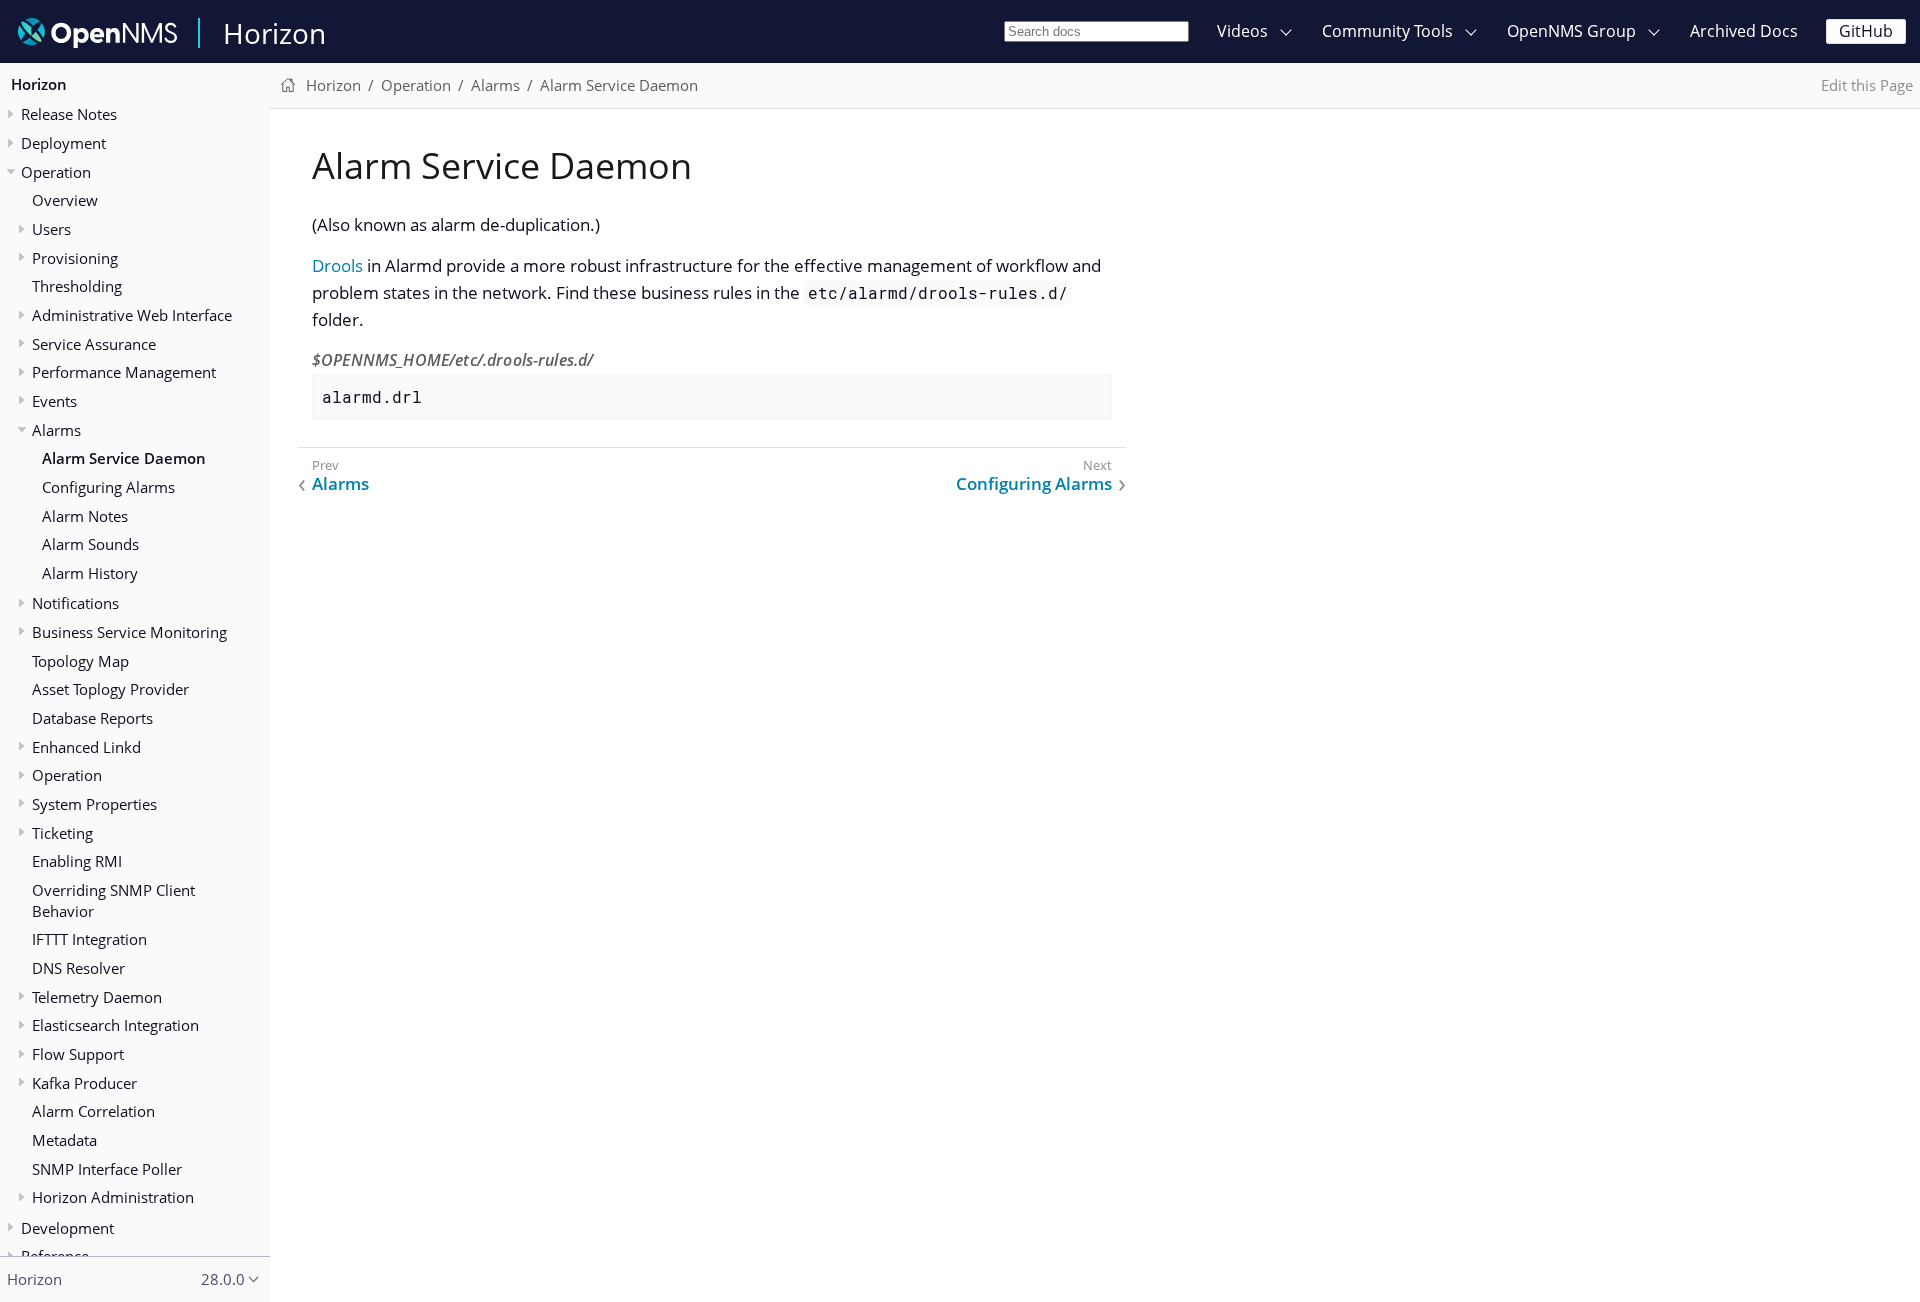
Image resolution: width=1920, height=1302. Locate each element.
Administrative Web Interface (132, 315)
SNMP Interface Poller (107, 1169)
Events (54, 401)
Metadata (64, 1140)
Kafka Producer (84, 1083)
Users (51, 229)
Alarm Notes (85, 516)
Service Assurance (94, 344)
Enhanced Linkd (86, 747)
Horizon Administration (113, 1197)
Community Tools (1387, 31)
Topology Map (80, 661)
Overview (65, 200)
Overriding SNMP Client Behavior (113, 900)
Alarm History (90, 573)
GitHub (1866, 31)
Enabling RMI (77, 861)
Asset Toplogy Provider (110, 689)
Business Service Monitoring (129, 632)
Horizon (274, 33)
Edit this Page (1867, 85)
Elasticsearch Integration (115, 1025)
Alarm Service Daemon (124, 458)
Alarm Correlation (93, 1111)
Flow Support (78, 1054)
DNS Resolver (78, 968)
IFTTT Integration (89, 939)
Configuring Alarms (108, 487)
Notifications (75, 603)
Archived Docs (1744, 31)
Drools (337, 265)
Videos (1242, 31)
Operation (67, 775)
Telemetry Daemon (97, 997)
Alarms (56, 430)
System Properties (94, 804)
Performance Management (124, 372)
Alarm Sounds (90, 544)
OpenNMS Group (1571, 31)
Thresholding (77, 286)
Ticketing (62, 833)
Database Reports (92, 718)
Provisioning (75, 258)
